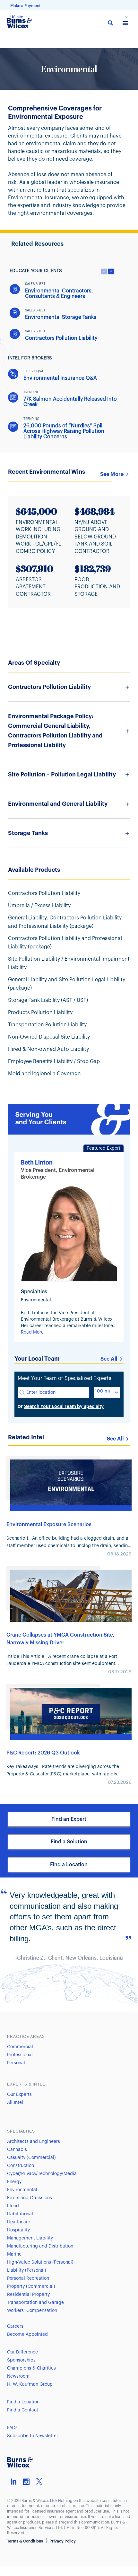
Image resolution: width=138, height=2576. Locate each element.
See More (112, 474)
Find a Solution (69, 1842)
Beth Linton (37, 1163)
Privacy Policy (63, 2541)
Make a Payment (25, 6)
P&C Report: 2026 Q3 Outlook (43, 1753)
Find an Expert (69, 1819)
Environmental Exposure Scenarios (49, 1525)
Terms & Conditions (25, 2541)
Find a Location (69, 1865)
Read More (32, 1332)
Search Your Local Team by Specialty (64, 1406)
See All (109, 1359)
